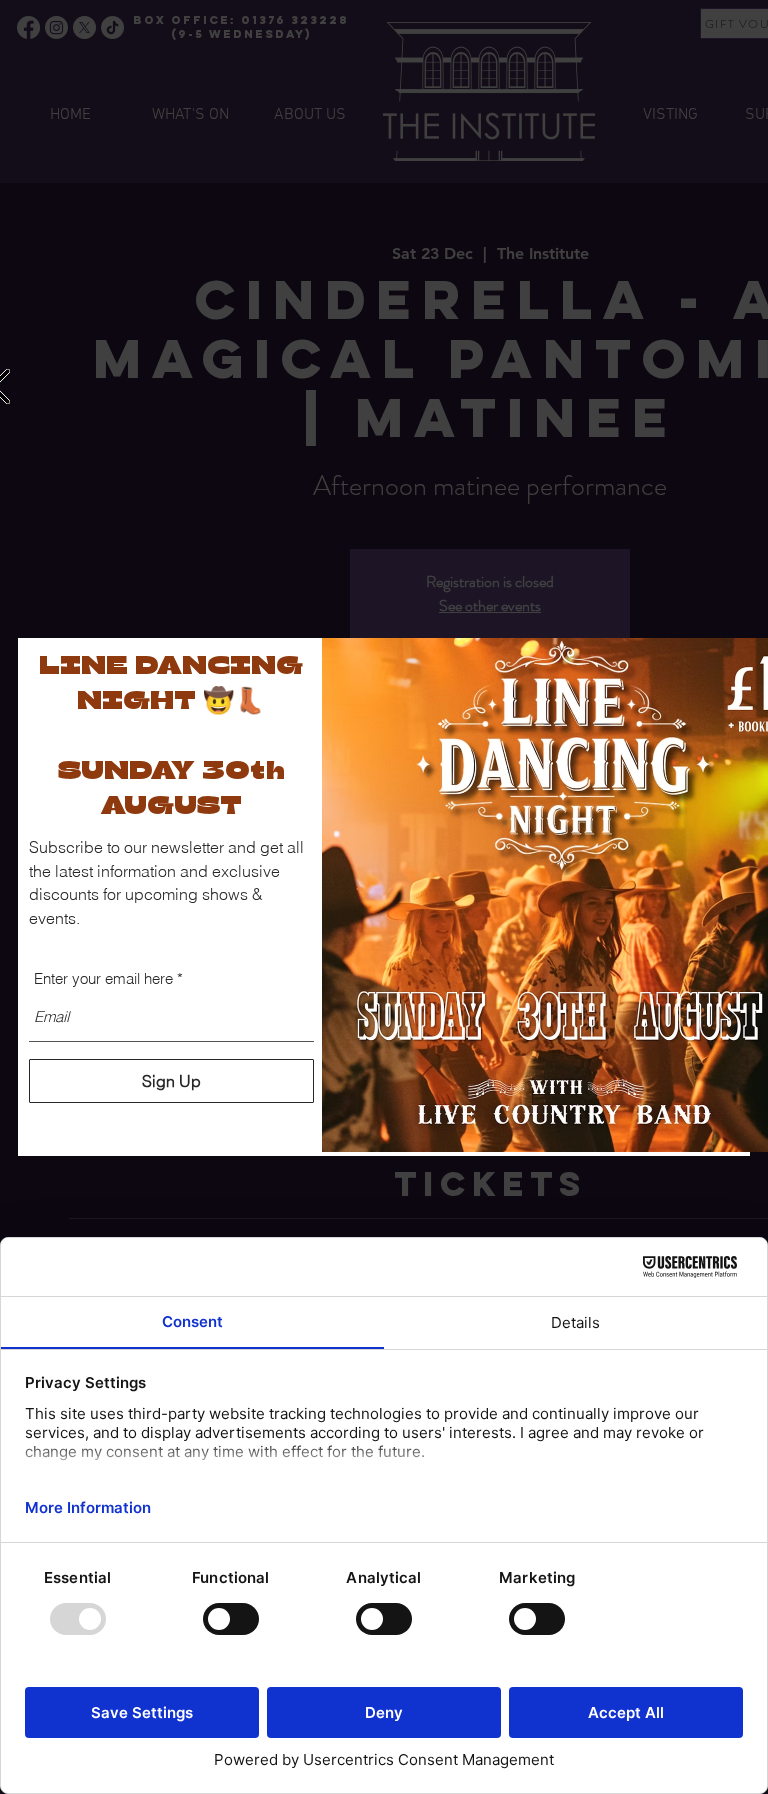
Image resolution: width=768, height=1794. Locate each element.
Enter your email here (103, 978)
